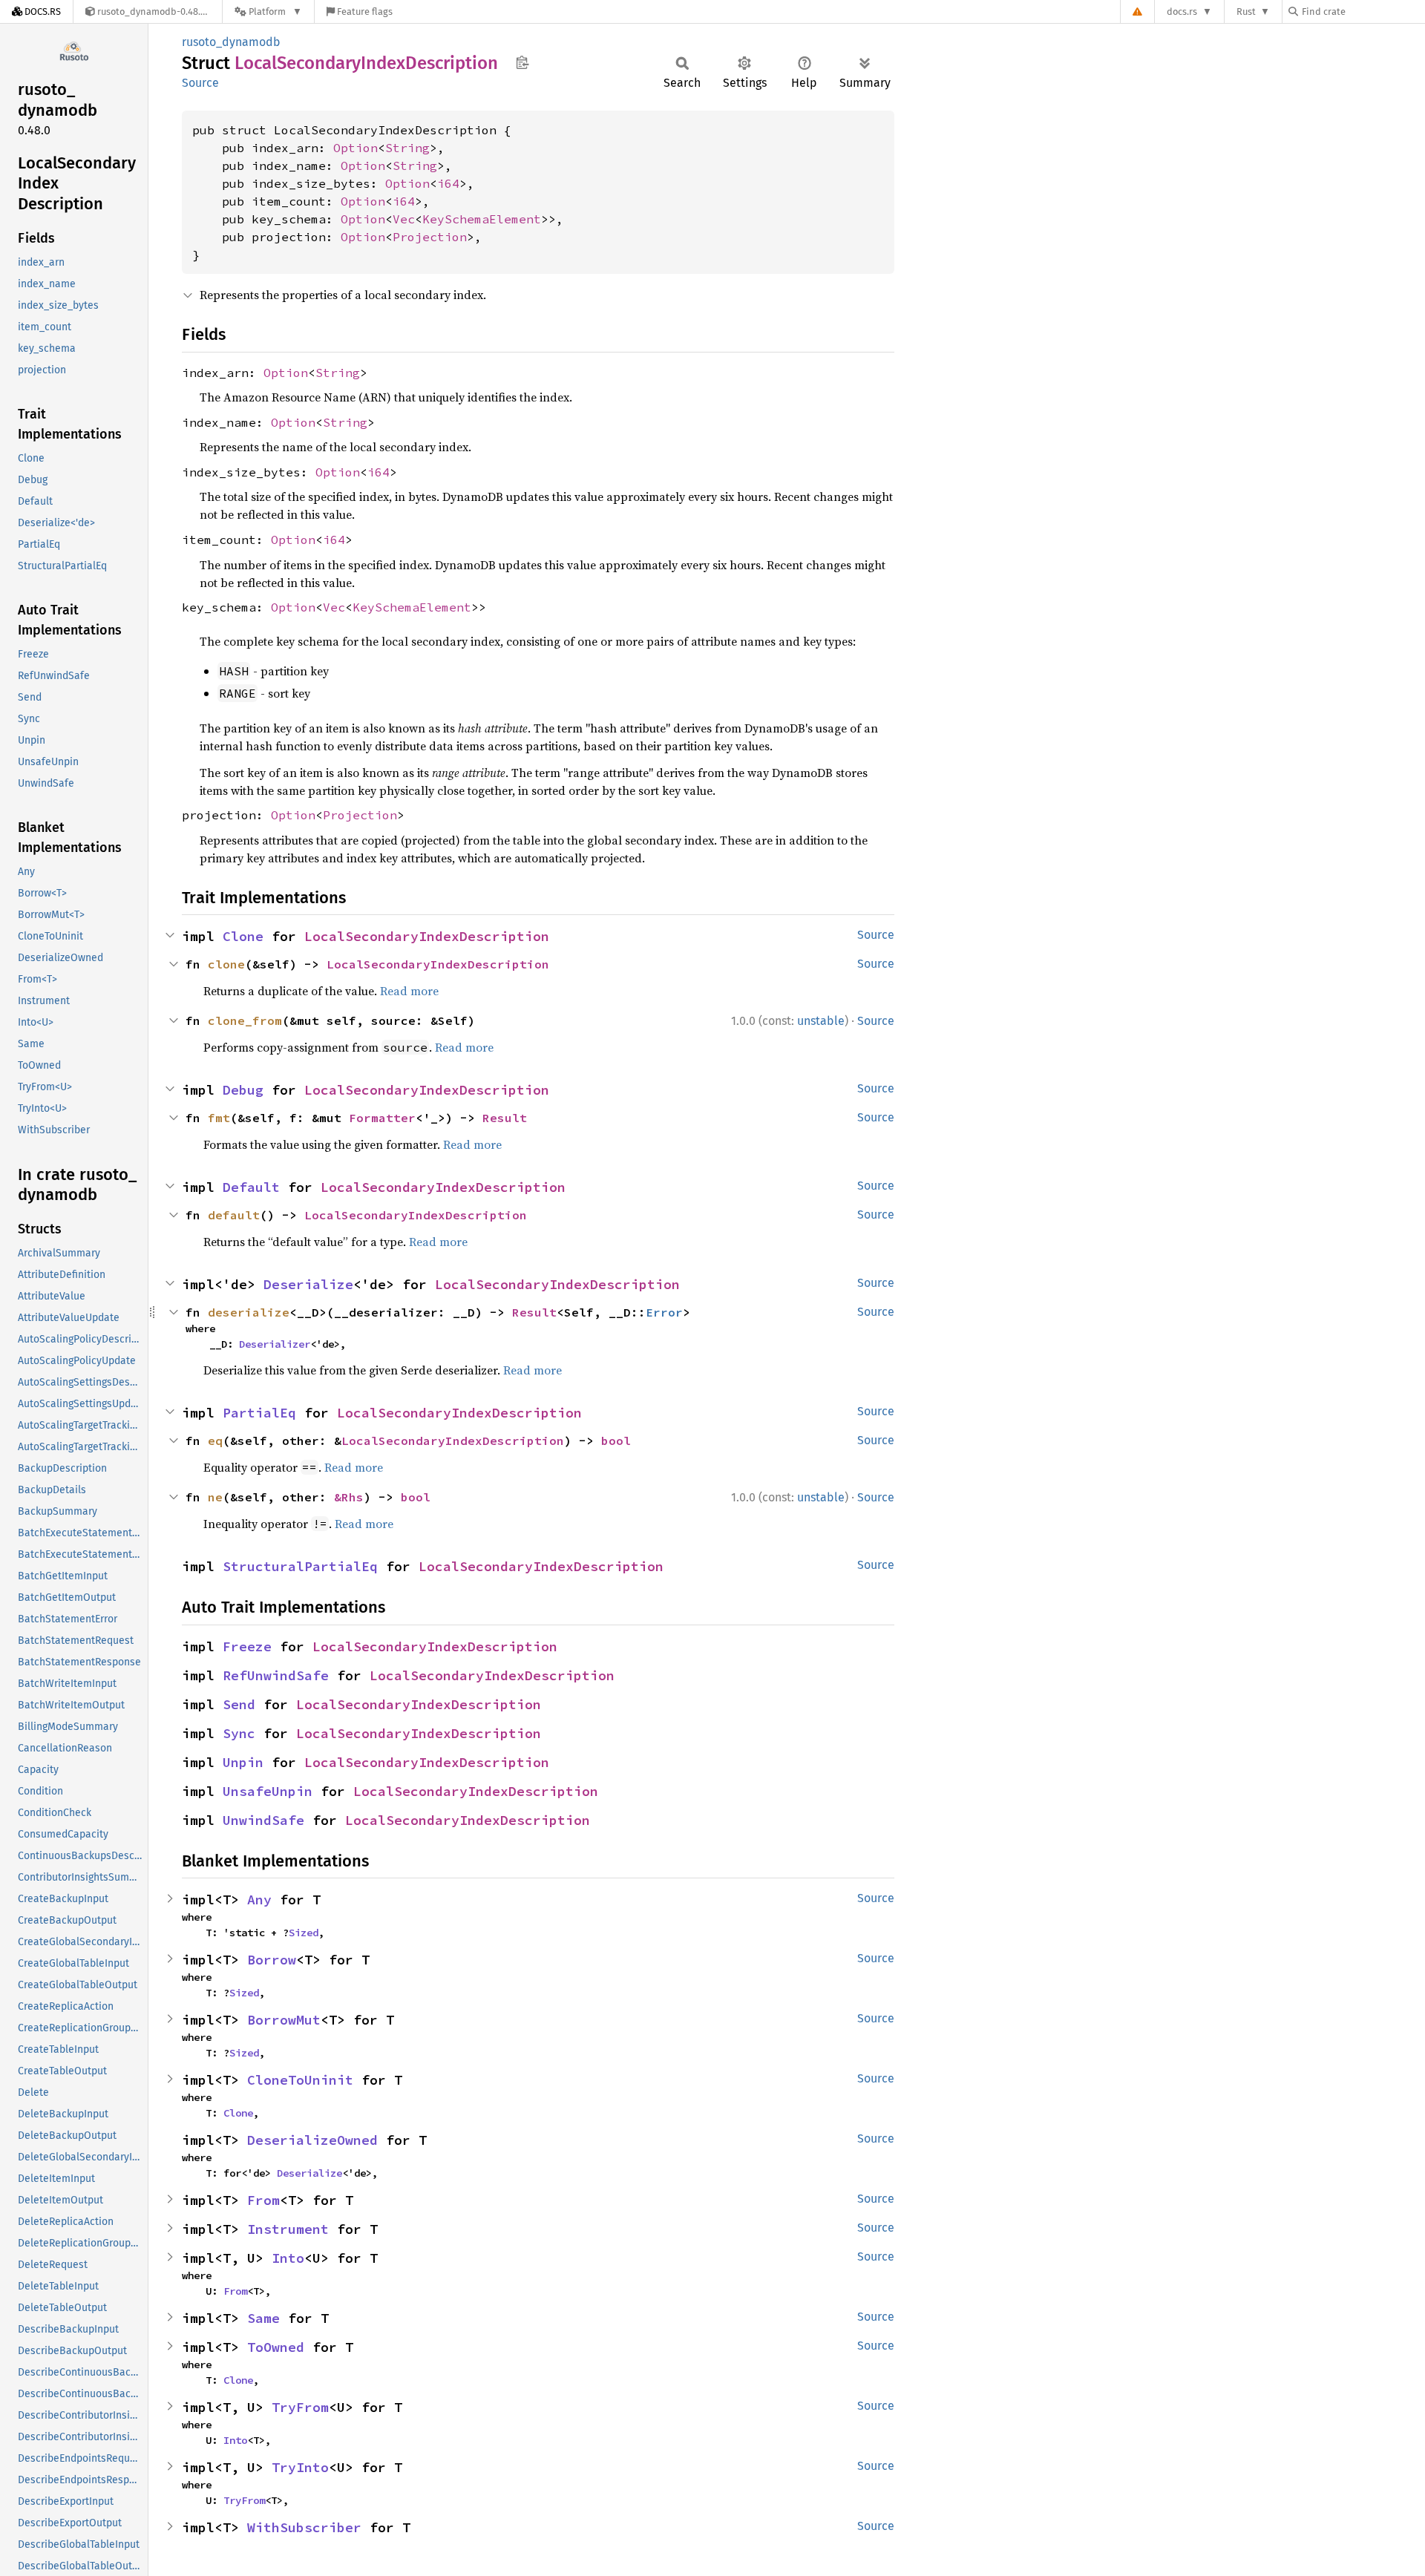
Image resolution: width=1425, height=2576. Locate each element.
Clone (243, 936)
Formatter (382, 1118)
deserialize (249, 1312)
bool (616, 1441)
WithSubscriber (304, 2527)
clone (226, 964)
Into (288, 2258)
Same (263, 2318)
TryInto (300, 2467)
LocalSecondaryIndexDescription (427, 936)
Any (259, 1900)
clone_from (245, 1020)
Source (200, 83)
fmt (219, 1118)
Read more (409, 991)
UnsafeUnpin (268, 1791)
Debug (243, 1090)
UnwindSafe (263, 1820)
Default (251, 1187)
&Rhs (349, 1497)
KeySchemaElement (482, 219)
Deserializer (275, 1344)
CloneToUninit (300, 2080)
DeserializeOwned (312, 2140)
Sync (239, 1733)
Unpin (243, 1762)
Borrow (272, 1960)
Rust (1246, 12)
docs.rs (1182, 12)
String (407, 148)
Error (664, 1312)
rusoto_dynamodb (231, 42)
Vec (404, 219)
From (263, 2200)
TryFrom (300, 2407)
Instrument (288, 2229)
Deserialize (308, 1284)
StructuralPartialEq (300, 1566)
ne (215, 1497)
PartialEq (259, 1413)
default (234, 1215)
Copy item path (522, 62)
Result (505, 1118)
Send (239, 1704)
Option (356, 148)
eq (215, 1441)
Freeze (247, 1646)
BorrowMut (284, 2020)
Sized (304, 1933)
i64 (448, 183)
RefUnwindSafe (276, 1675)
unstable (821, 1021)
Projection (430, 237)
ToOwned (276, 2347)
